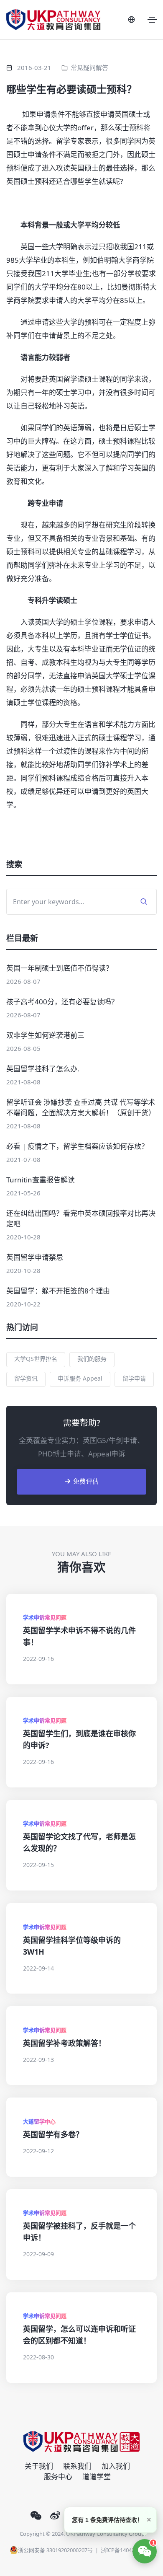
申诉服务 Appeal (80, 1378)
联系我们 (77, 2466)
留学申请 (134, 1378)
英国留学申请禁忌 (35, 1257)
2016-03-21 (34, 67)
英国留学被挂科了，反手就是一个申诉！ (79, 2232)
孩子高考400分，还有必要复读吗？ (62, 1002)
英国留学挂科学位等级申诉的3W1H (72, 1946)
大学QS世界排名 (36, 1359)
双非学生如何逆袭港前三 (45, 1035)
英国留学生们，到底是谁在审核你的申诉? (79, 1739)
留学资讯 (26, 1378)
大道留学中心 (39, 2121)
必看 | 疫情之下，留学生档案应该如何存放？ (77, 1146)
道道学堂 (97, 2476)
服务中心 (58, 2476)
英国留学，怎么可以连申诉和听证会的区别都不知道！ (79, 2335)
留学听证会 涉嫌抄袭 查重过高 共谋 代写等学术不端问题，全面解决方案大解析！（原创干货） (81, 1107)
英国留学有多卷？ (53, 2134)
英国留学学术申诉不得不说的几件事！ (79, 1636)
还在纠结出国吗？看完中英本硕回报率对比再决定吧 (81, 1218)
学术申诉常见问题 (45, 1617)
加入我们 (116, 2466)
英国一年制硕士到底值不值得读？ (60, 968)
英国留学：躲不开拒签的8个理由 (58, 1291)
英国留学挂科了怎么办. (43, 1069)
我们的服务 (92, 1359)
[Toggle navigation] (152, 20)
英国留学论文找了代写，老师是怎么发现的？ (79, 1842)
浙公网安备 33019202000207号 (55, 2550)
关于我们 (39, 2466)
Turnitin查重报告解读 (41, 1180)
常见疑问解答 (89, 67)
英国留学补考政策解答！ (64, 2043)
